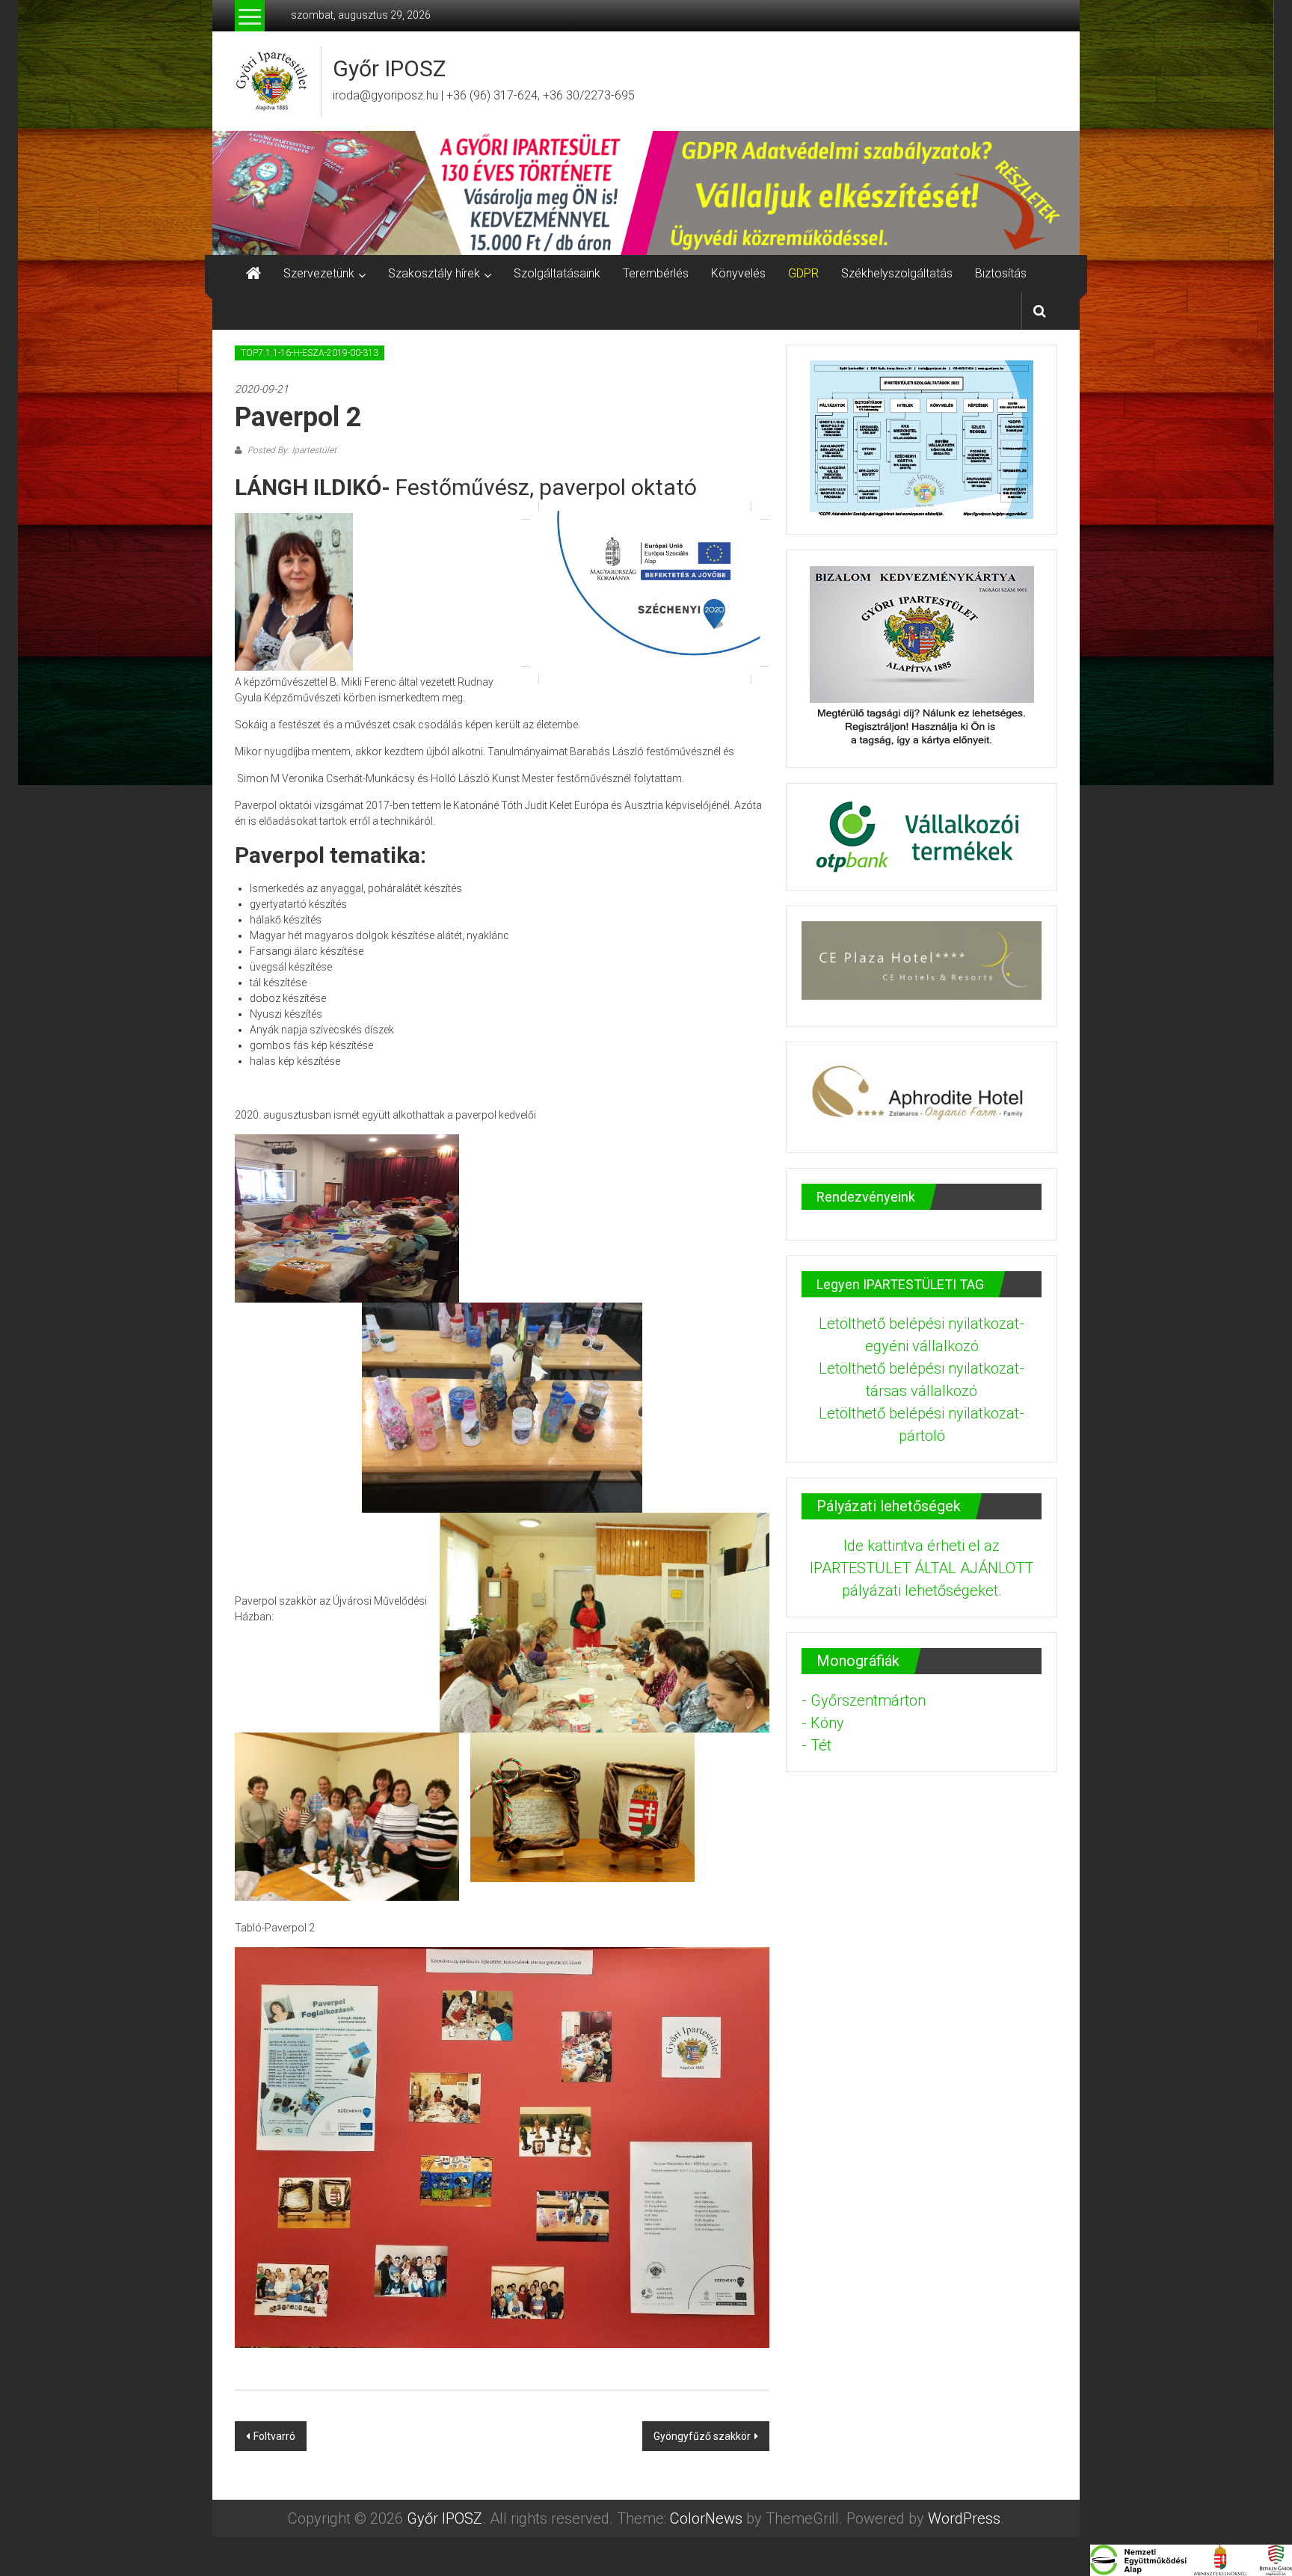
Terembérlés (656, 273)
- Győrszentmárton (864, 1700)
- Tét (816, 1745)
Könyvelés (738, 273)
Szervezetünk (319, 273)
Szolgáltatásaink (557, 273)
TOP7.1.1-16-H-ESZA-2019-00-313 (310, 353)
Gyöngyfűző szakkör (702, 2436)
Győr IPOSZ (389, 68)
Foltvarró (274, 2436)
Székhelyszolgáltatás (897, 273)
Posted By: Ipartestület (291, 450)
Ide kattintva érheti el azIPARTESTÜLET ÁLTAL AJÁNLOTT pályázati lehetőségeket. (922, 1568)
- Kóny (823, 1723)
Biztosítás (1001, 273)
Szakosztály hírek (434, 273)
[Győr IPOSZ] (646, 193)
